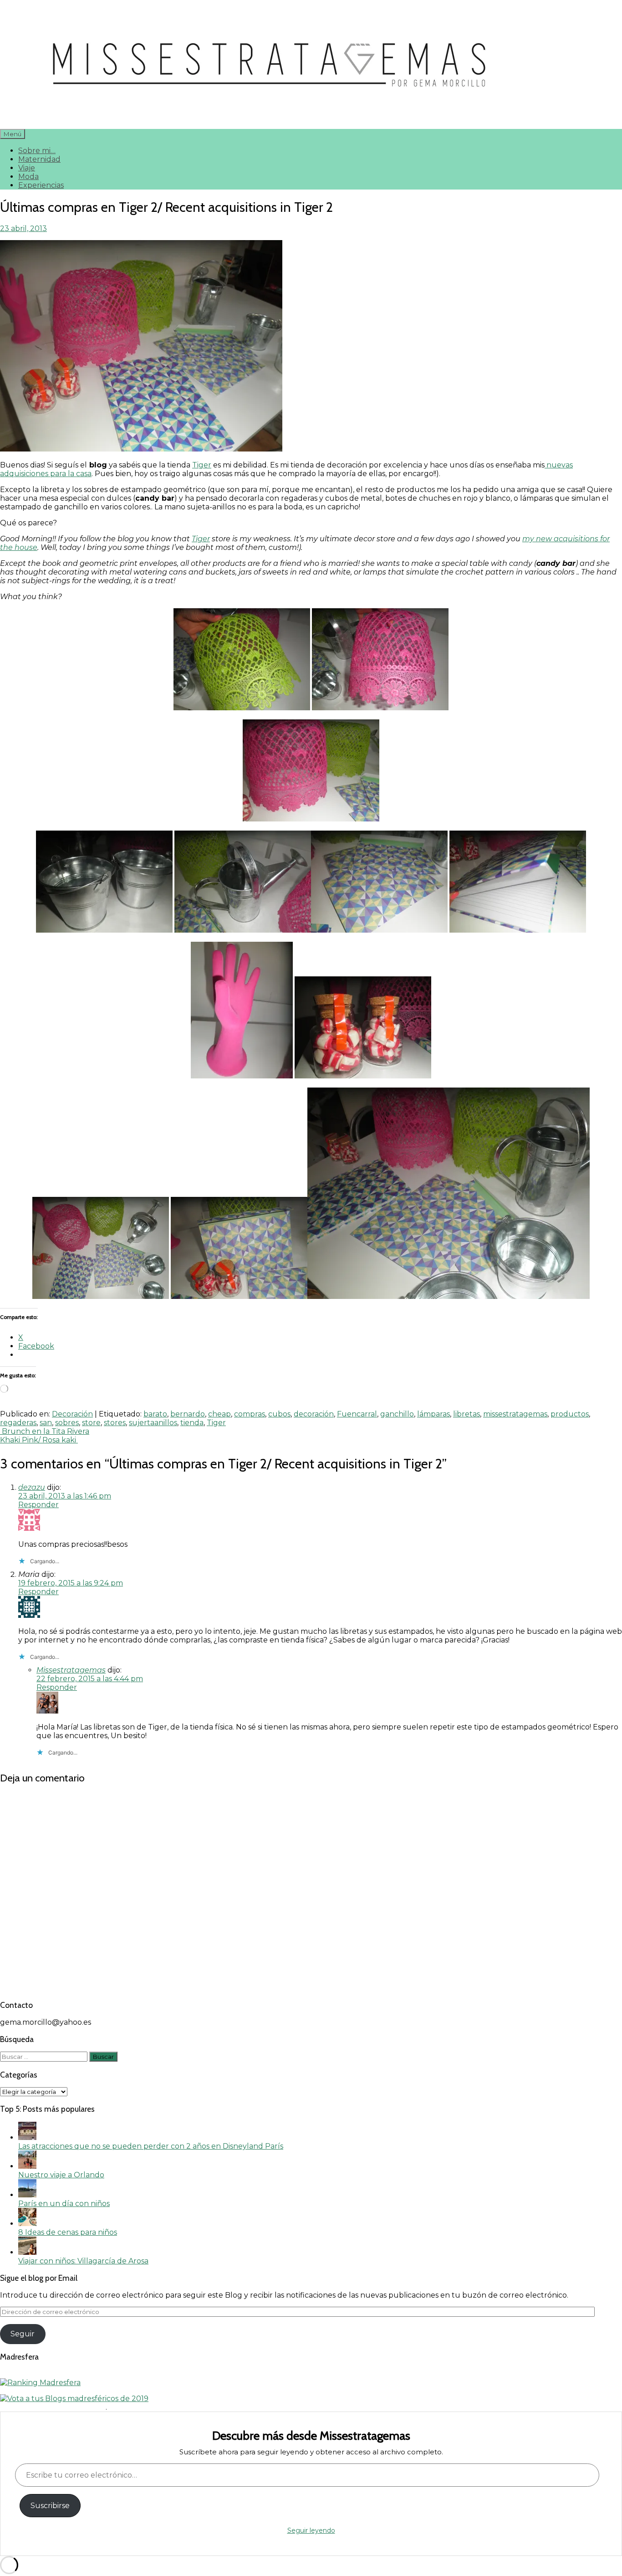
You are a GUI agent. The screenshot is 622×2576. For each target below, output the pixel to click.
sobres (67, 1423)
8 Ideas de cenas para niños (68, 2232)
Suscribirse (50, 2506)
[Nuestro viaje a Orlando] (27, 2166)
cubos (279, 1414)
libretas (466, 1414)
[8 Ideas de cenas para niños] (27, 2224)
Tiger (202, 465)
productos (570, 1414)
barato (155, 1414)
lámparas (433, 1414)
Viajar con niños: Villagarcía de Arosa (83, 2261)
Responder (38, 1505)
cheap (219, 1414)
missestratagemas (515, 1414)
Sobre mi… (37, 151)
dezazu (32, 1487)
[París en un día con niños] (27, 2195)
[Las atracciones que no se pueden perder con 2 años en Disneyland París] (27, 2137)
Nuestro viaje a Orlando (61, 2175)
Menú (13, 134)
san (46, 1423)
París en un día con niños (64, 2204)
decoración (314, 1414)
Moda (28, 177)
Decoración (72, 1414)
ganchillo (397, 1414)
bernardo (188, 1414)
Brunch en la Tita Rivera (45, 1431)
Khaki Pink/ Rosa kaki (39, 1440)
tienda (192, 1423)
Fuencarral (357, 1414)
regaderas (18, 1423)
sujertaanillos (153, 1423)
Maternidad (39, 159)
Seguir (23, 2334)
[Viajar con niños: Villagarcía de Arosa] (27, 2252)
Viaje (27, 168)
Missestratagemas (71, 1670)
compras (250, 1414)
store (91, 1423)
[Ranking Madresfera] (40, 2383)
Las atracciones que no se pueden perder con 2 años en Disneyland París (151, 2146)
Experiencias (41, 185)
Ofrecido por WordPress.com (53, 2407)
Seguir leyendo (311, 2530)
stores (115, 1423)
